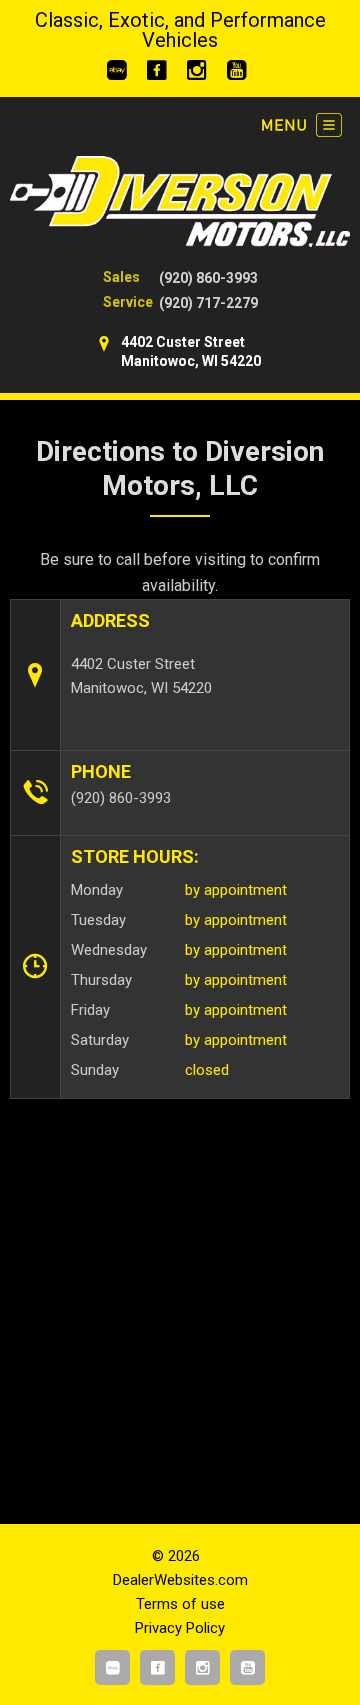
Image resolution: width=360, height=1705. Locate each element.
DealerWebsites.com (180, 1580)
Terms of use (180, 1604)
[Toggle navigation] (302, 125)
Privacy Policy (180, 1628)
